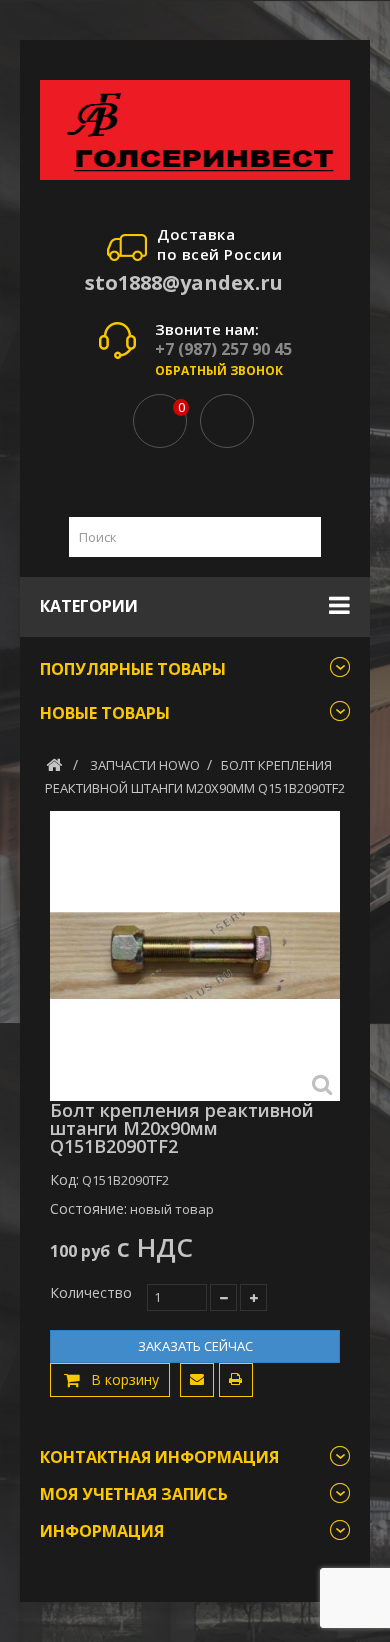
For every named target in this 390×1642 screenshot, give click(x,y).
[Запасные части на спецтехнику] (195, 130)
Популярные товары (133, 669)
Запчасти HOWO (145, 765)
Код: (64, 1180)
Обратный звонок (219, 370)
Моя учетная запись (134, 1494)
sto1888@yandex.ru (184, 282)
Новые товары (105, 713)
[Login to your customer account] (227, 421)
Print (236, 1380)
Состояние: (88, 1209)
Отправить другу (197, 1380)
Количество (91, 1293)
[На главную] (54, 764)
